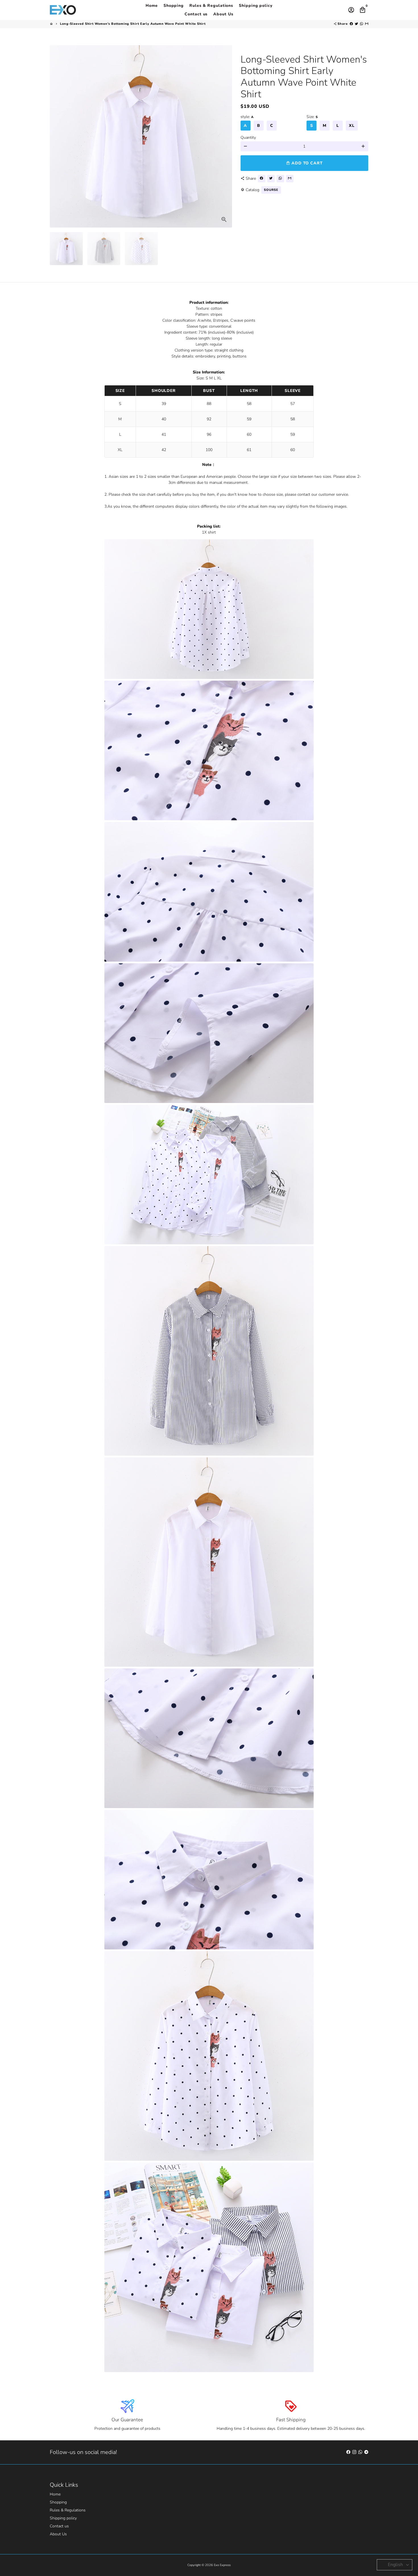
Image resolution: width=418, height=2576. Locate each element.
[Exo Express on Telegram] (366, 2452)
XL (352, 126)
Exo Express (222, 2565)
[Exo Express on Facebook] (348, 2452)
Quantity (248, 138)
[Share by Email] (367, 24)
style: (247, 117)
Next (225, 136)
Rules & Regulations (211, 6)
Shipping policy (256, 6)
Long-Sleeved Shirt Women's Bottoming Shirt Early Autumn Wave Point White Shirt (133, 24)
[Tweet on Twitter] (356, 24)
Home (152, 6)
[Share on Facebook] (351, 24)
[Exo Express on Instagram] (354, 2452)
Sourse (271, 190)
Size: (312, 117)
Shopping (174, 6)
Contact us (196, 14)
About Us (223, 14)
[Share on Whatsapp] (362, 24)
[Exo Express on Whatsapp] (360, 2452)
